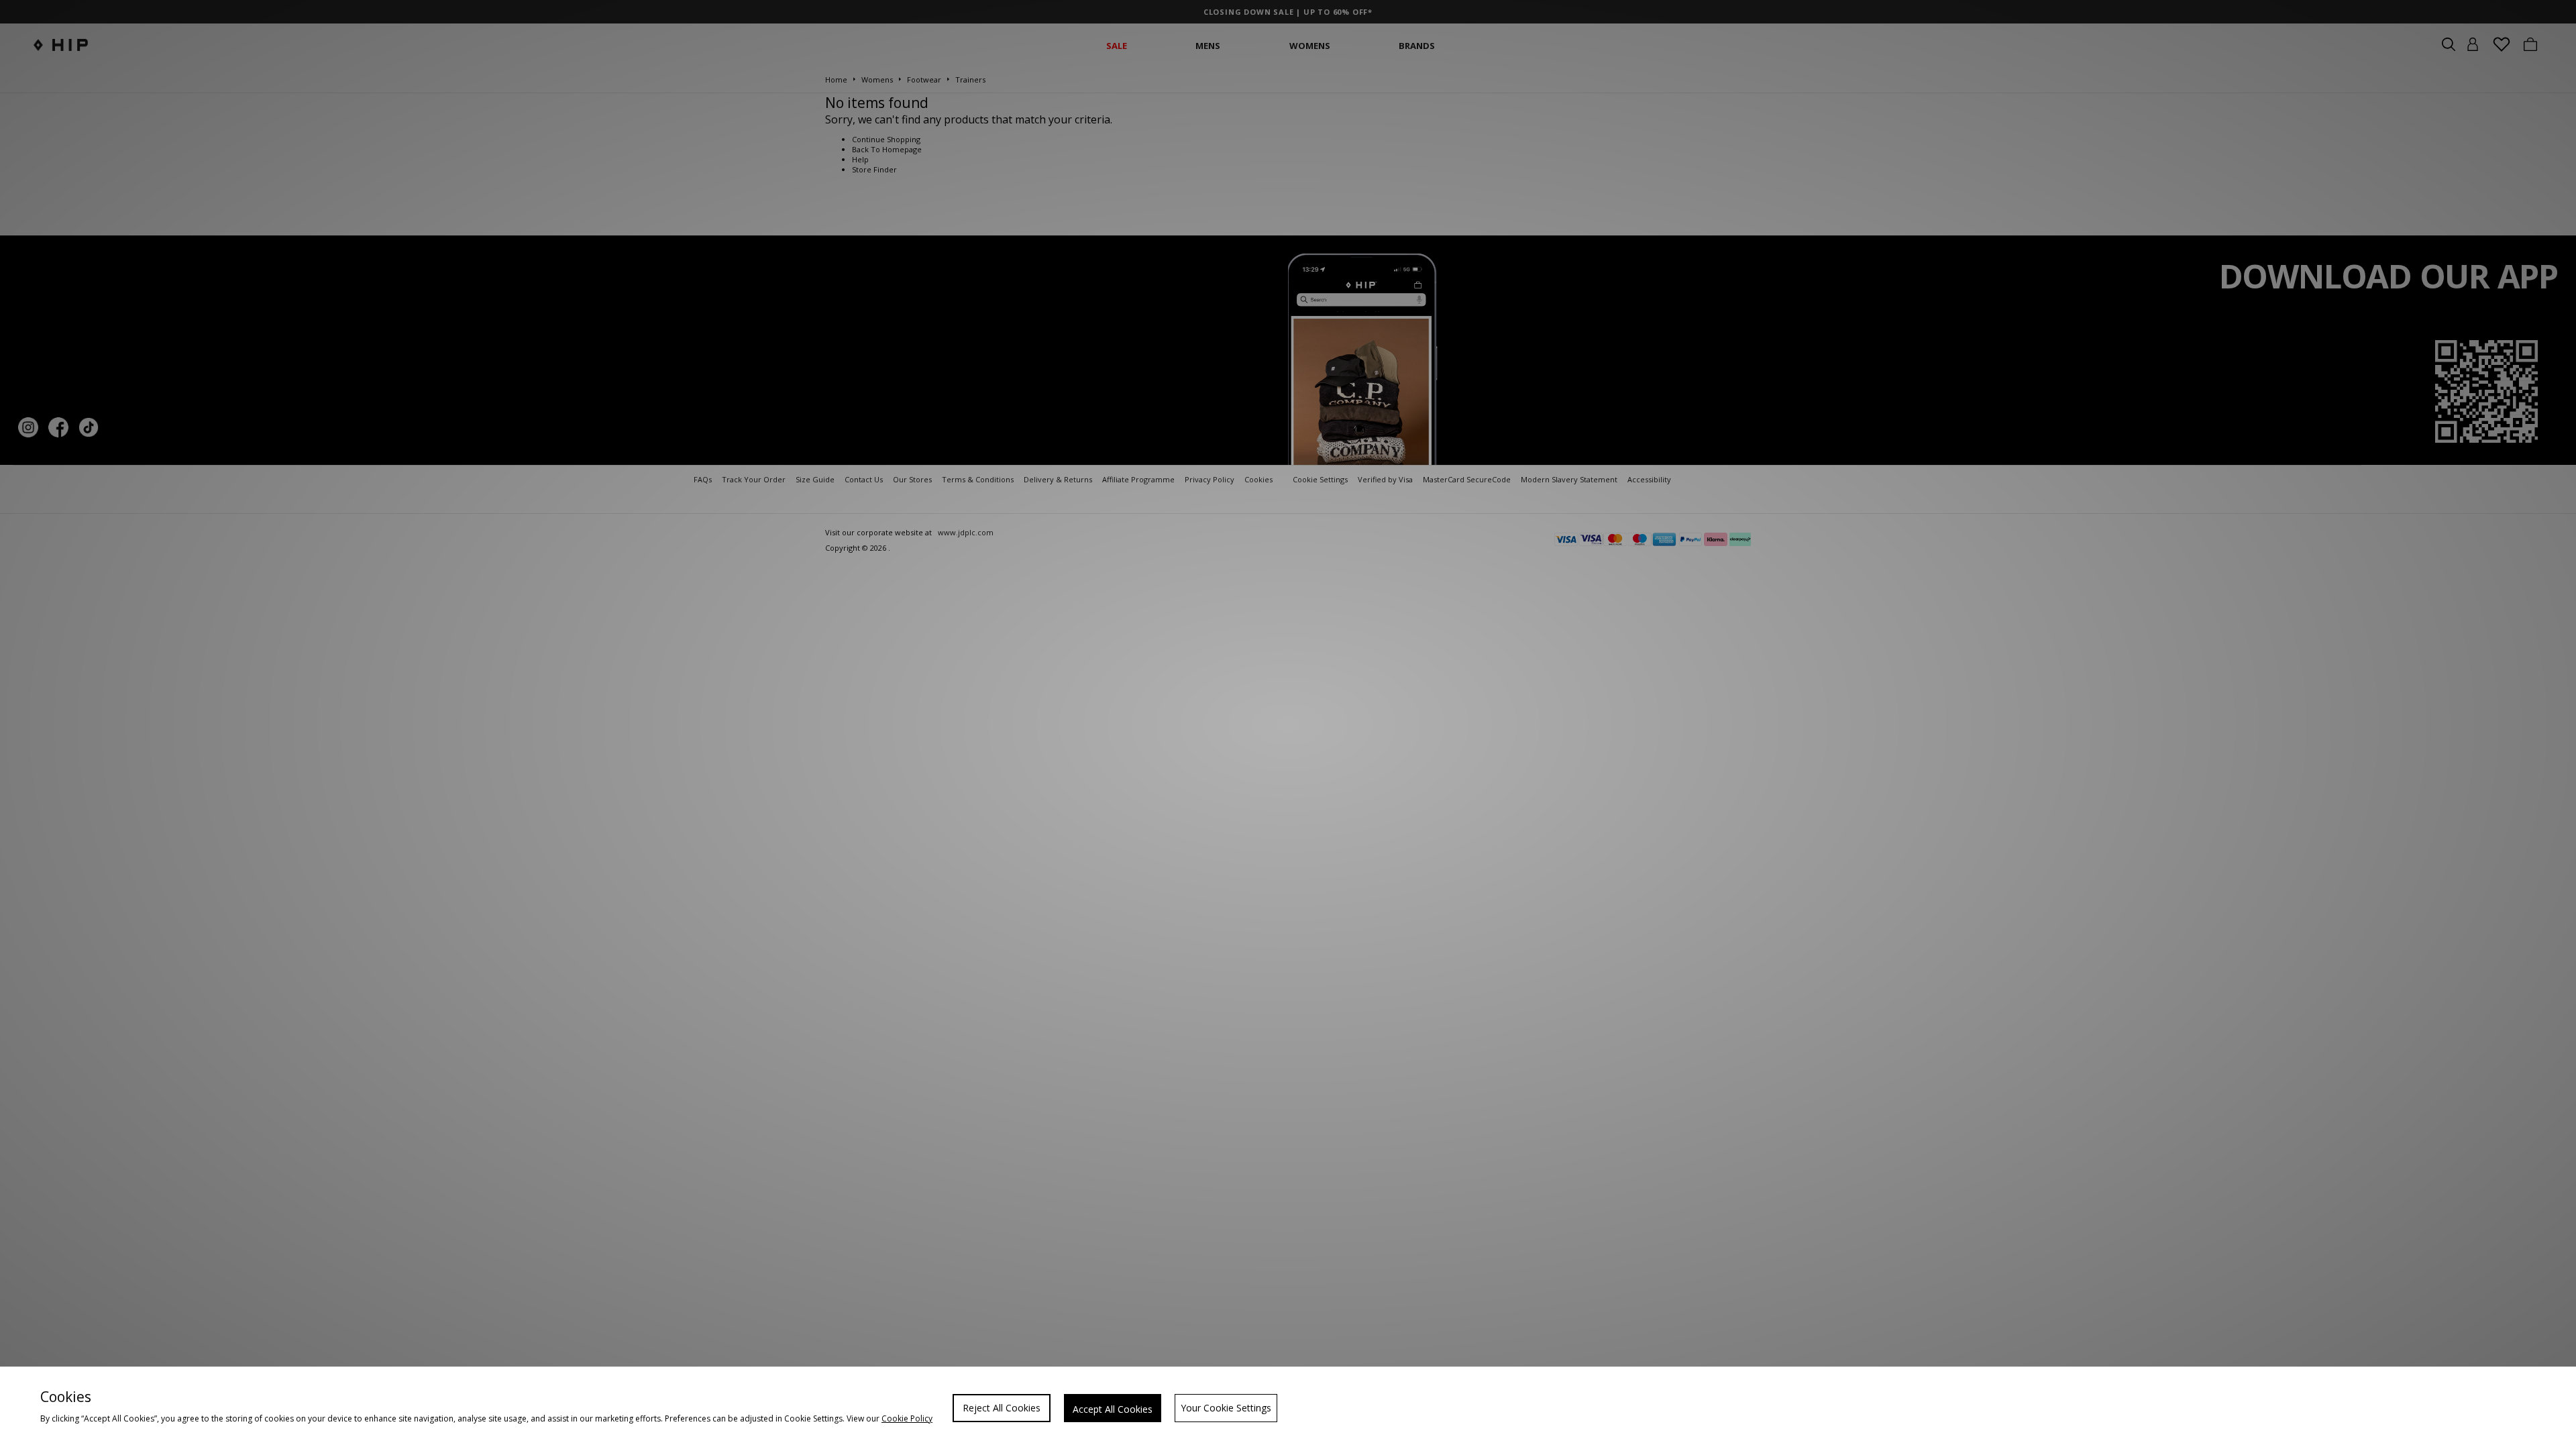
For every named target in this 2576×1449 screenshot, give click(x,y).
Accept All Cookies (1113, 1409)
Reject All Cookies (1002, 1408)
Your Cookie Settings (1226, 1408)
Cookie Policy (907, 1418)
